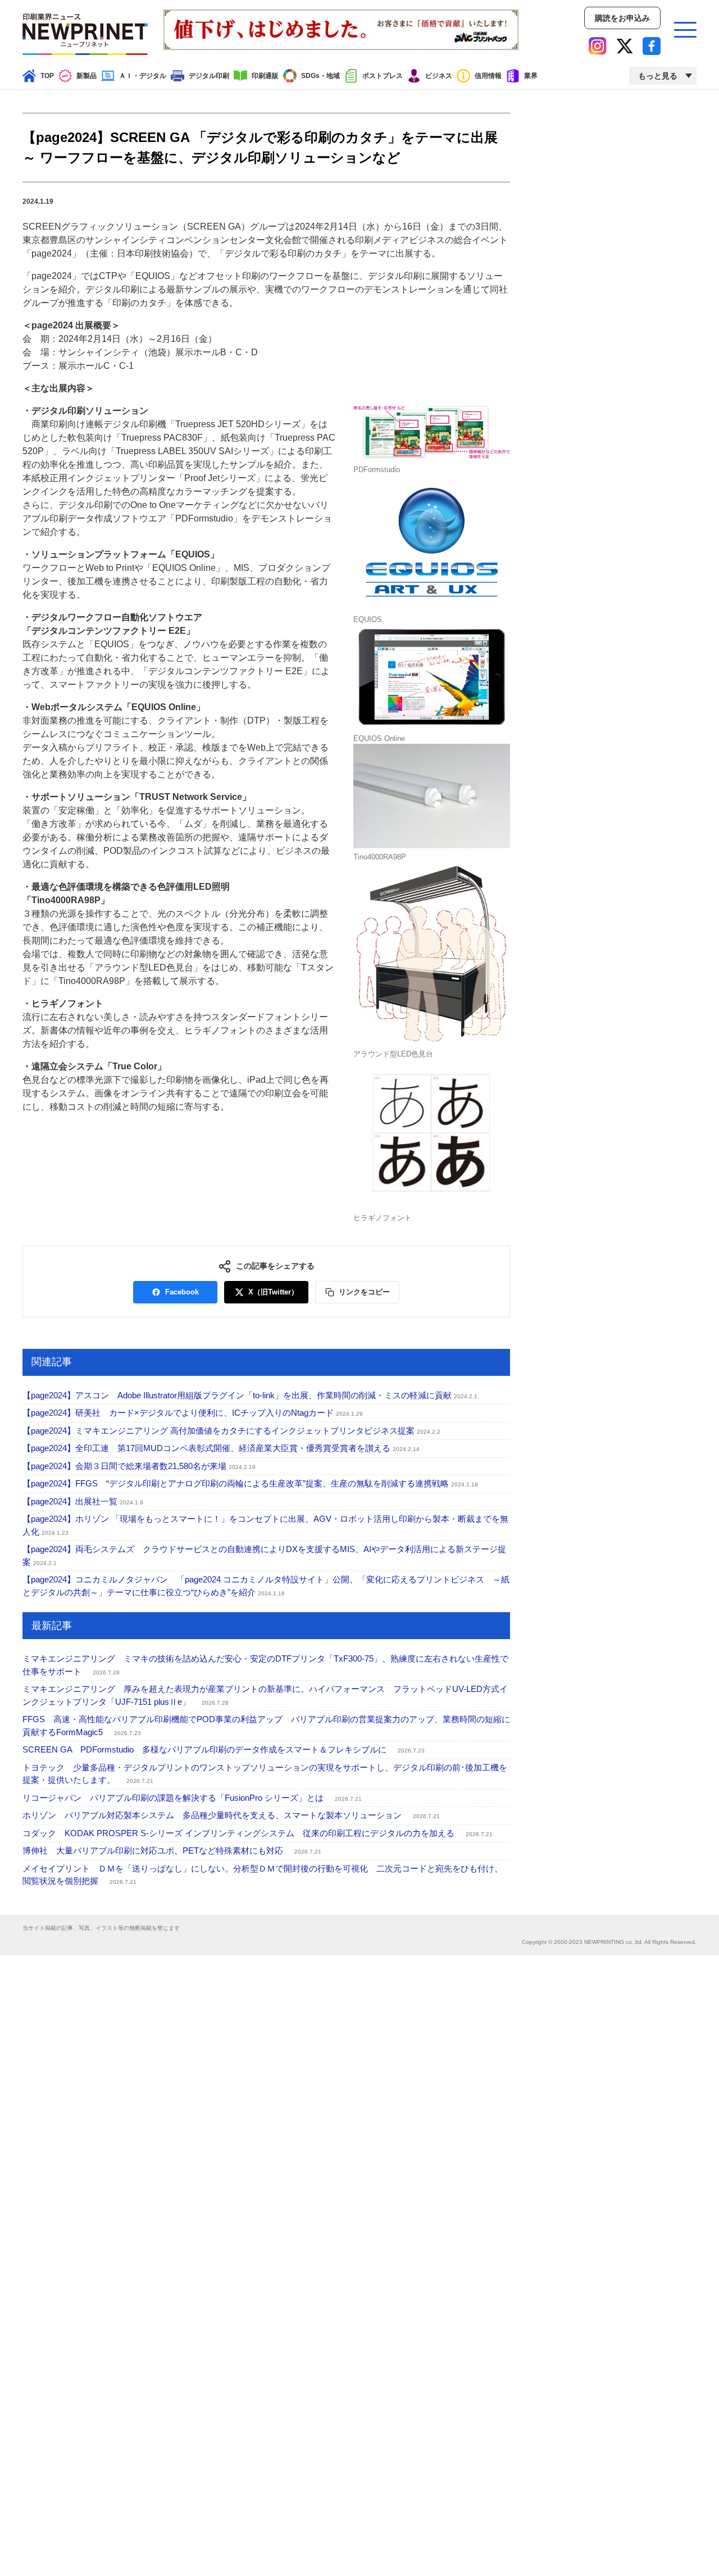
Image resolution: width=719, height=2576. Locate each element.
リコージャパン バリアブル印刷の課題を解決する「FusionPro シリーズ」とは (192, 1798)
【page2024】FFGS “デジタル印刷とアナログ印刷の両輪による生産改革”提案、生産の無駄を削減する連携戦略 (250, 1483)
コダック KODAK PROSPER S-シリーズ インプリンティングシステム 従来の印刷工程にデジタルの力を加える (258, 1833)
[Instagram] (598, 46)
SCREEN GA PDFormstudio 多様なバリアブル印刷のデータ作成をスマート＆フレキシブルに (224, 1749)
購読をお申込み (622, 18)
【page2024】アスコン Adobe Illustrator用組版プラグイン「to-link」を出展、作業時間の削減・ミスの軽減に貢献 (250, 1395)
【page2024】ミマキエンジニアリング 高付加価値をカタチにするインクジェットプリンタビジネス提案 (231, 1431)
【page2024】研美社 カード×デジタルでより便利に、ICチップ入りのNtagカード (193, 1413)
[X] (625, 46)
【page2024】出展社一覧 (83, 1501)
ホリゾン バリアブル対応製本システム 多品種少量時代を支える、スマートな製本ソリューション (231, 1815)
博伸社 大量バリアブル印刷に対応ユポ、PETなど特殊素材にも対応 (172, 1850)
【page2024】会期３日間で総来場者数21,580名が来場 (139, 1466)
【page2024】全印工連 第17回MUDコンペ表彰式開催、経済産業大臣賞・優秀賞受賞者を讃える (221, 1448)
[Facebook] (652, 46)
